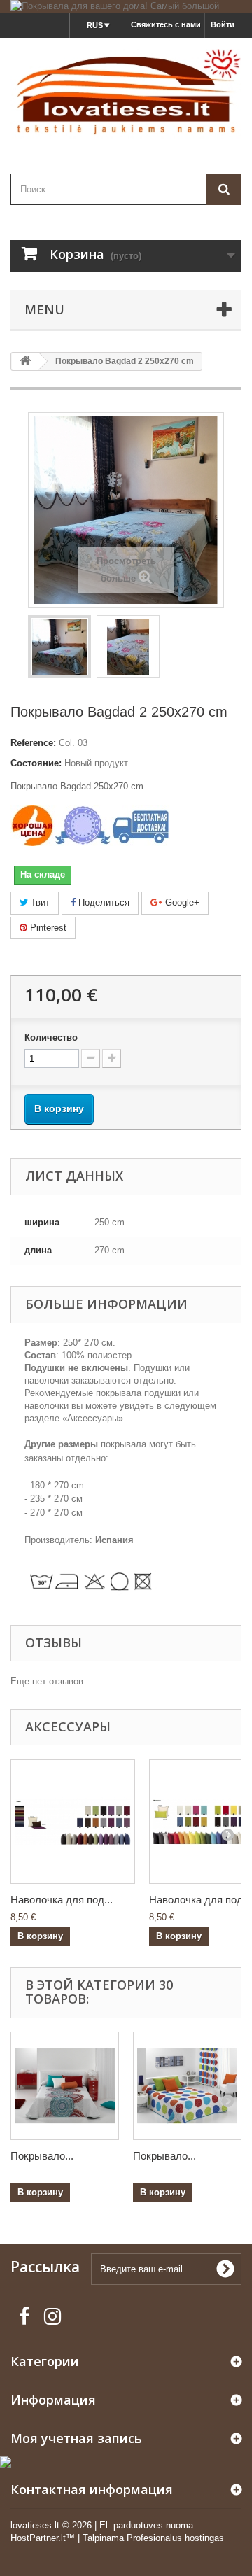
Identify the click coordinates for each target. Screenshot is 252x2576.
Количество (51, 1037)
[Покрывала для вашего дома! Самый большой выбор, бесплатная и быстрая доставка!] (126, 6)
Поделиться (103, 902)
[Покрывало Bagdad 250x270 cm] (59, 647)
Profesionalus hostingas (175, 2538)
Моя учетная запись (76, 2438)
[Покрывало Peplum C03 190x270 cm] (65, 2086)
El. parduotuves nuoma (146, 2525)
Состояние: (36, 763)
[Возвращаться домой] (25, 361)
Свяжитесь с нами (166, 24)
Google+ (181, 902)
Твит (39, 902)
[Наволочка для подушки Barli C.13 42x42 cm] (73, 1822)
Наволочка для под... (62, 1900)
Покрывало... (42, 2156)
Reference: (33, 743)
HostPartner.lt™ (43, 2538)
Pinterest (47, 928)
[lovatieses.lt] (126, 94)
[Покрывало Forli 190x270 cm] (187, 2086)
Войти (223, 24)
